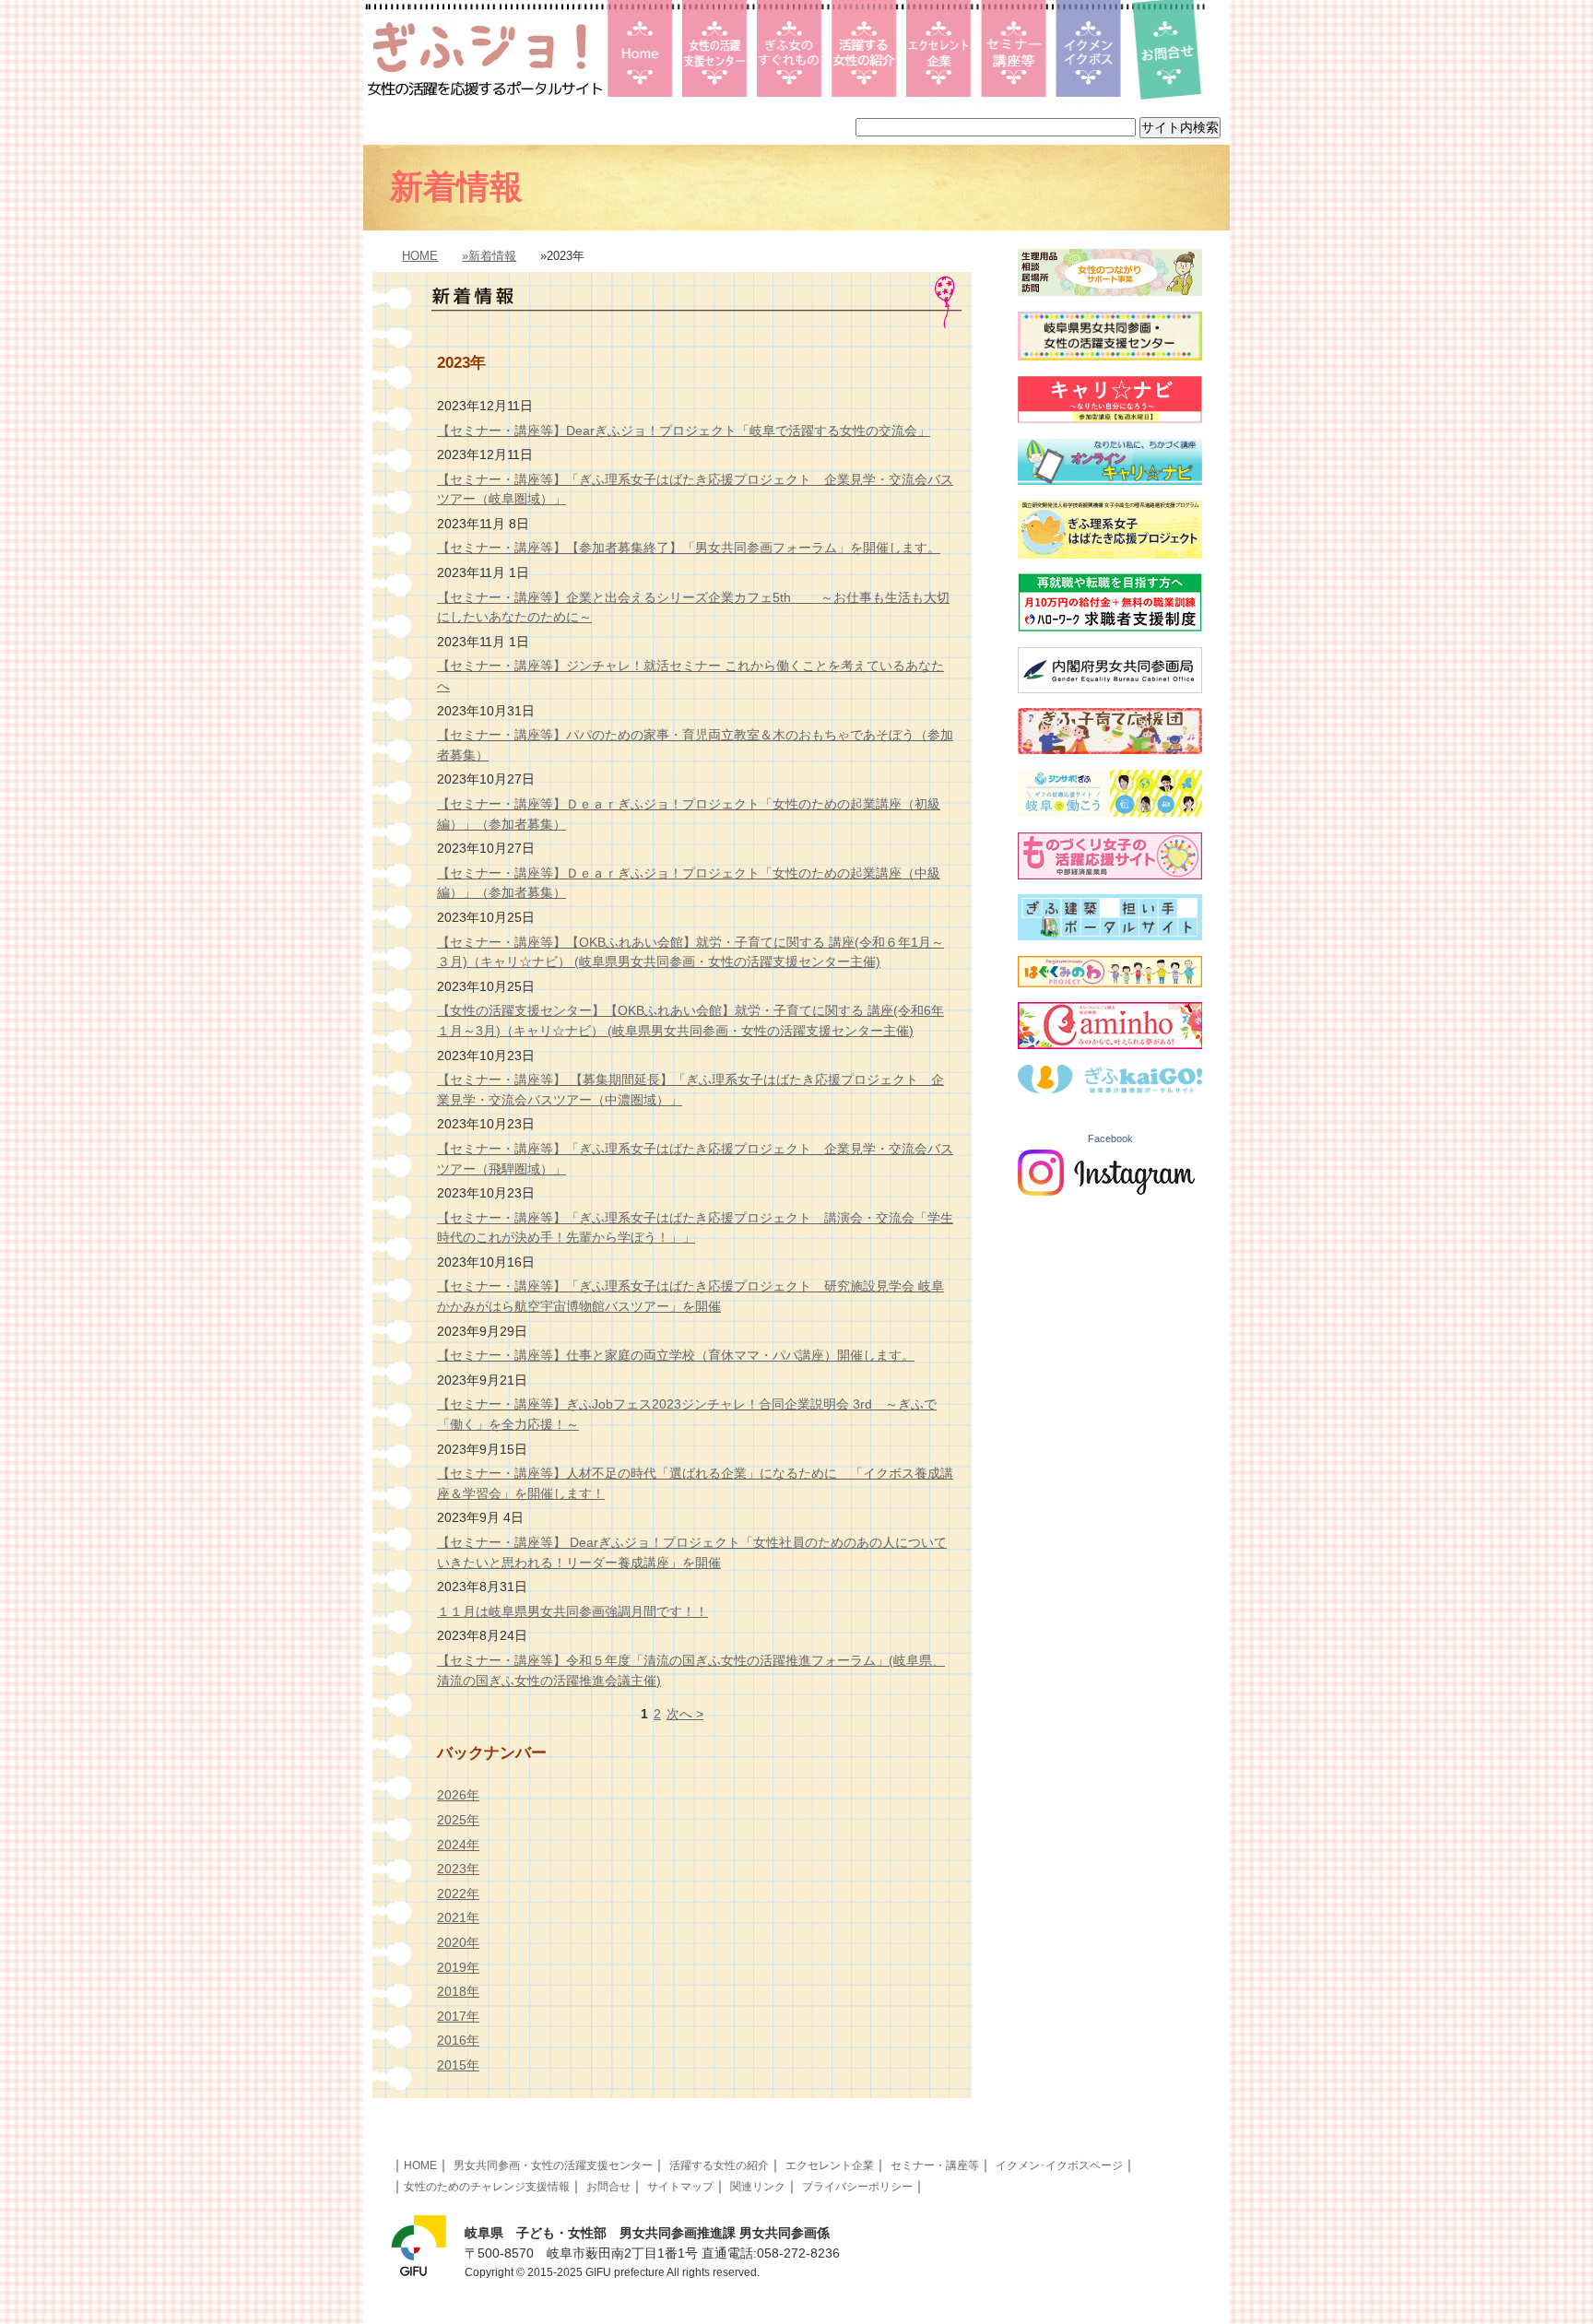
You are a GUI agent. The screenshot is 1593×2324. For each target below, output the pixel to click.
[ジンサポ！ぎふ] (1110, 812)
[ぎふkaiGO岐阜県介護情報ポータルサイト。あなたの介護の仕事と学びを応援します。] (1110, 1089)
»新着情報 (489, 256)
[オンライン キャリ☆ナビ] (1110, 480)
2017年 (458, 2016)
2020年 (458, 1942)
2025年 (458, 1820)
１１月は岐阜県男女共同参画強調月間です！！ (572, 1611)
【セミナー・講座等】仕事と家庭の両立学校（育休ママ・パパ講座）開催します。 (676, 1355)
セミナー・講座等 (935, 2165)
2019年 (458, 1967)
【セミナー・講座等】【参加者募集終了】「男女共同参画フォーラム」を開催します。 (689, 548)
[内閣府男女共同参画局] (1110, 689)
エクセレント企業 (830, 2165)
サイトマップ (680, 2187)
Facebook (1110, 1138)
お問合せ (608, 2187)
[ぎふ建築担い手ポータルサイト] (1110, 936)
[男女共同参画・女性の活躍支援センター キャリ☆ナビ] (1110, 419)
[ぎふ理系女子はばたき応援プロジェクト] (1110, 554)
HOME (420, 256)
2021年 (458, 1917)
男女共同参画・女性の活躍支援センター (553, 2165)
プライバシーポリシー (857, 2187)
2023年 (458, 1869)
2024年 (458, 1845)
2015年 (458, 2065)
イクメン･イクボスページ (1059, 2165)
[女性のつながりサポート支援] (1110, 291)
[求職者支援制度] (1110, 627)
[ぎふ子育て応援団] (1110, 749)
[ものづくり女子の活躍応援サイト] (1110, 875)
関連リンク (758, 2187)
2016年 (458, 2040)
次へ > (685, 1714)
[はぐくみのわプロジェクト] (1110, 983)
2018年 (458, 1991)
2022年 (458, 1893)
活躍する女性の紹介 (719, 2165)
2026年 (458, 1795)
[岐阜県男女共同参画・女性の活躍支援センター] (1110, 356)
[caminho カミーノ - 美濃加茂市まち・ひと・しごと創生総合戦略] (1110, 1044)
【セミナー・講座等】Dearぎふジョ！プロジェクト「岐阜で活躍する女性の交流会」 (684, 431)
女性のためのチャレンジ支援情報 (487, 2187)
